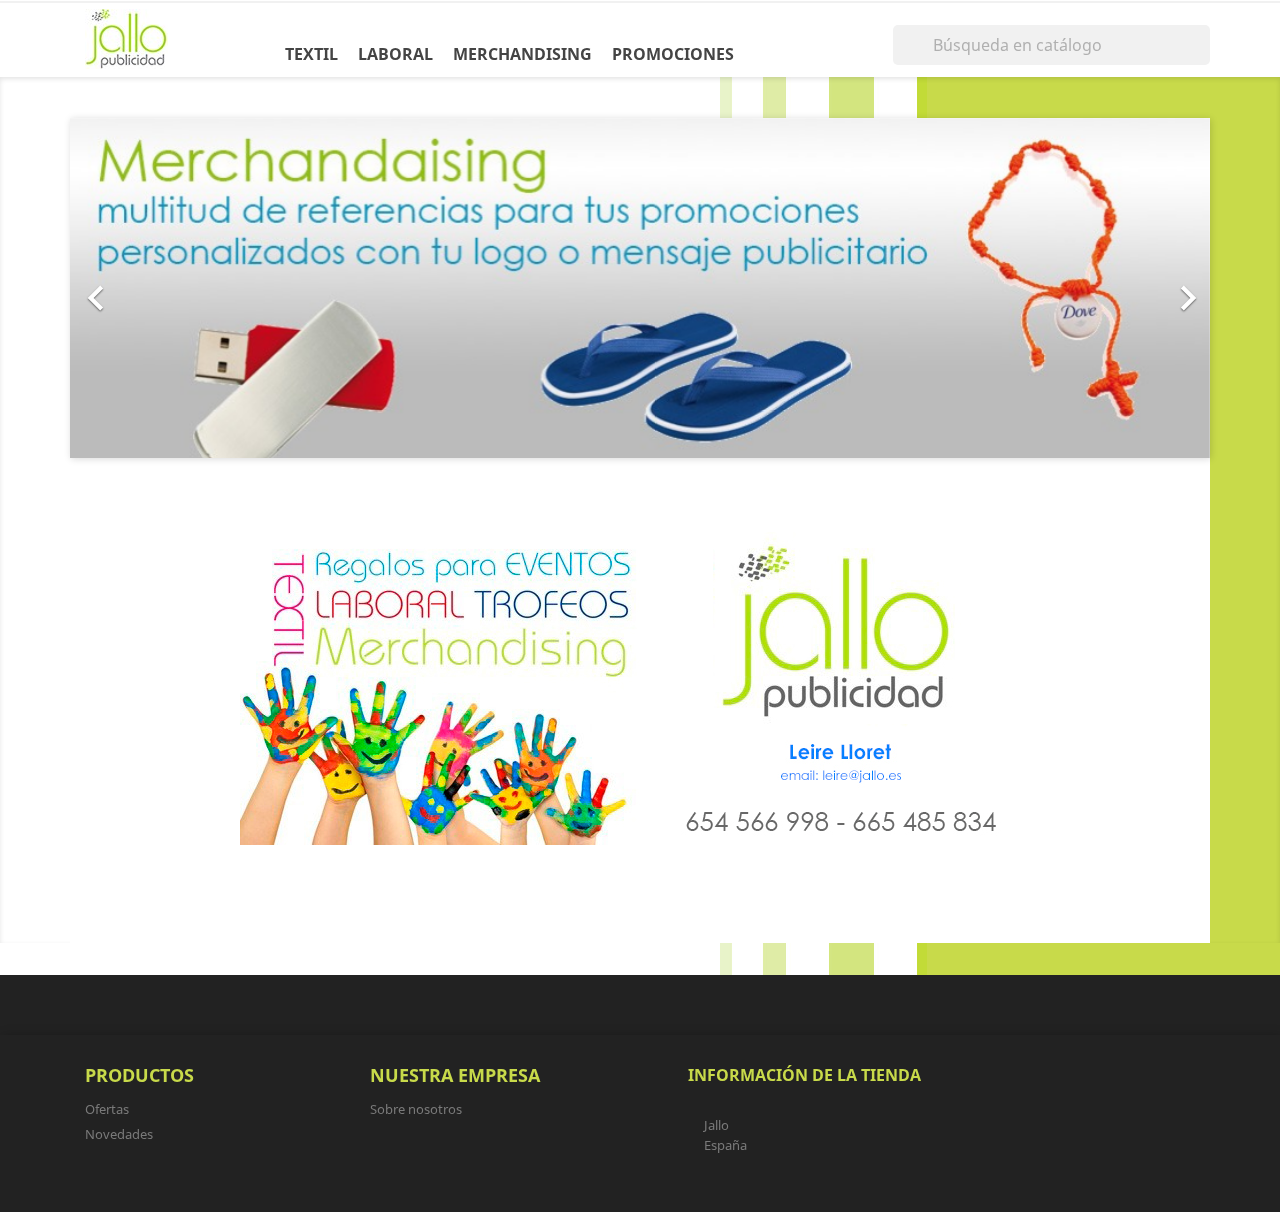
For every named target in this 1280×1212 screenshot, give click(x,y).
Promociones (673, 54)
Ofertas (107, 1109)
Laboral (395, 54)
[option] (640, 288)
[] (1202, 59)
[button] (155, 288)
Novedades (119, 1134)
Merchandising (522, 54)
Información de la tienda (804, 1075)
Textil (311, 54)
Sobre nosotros (416, 1109)
